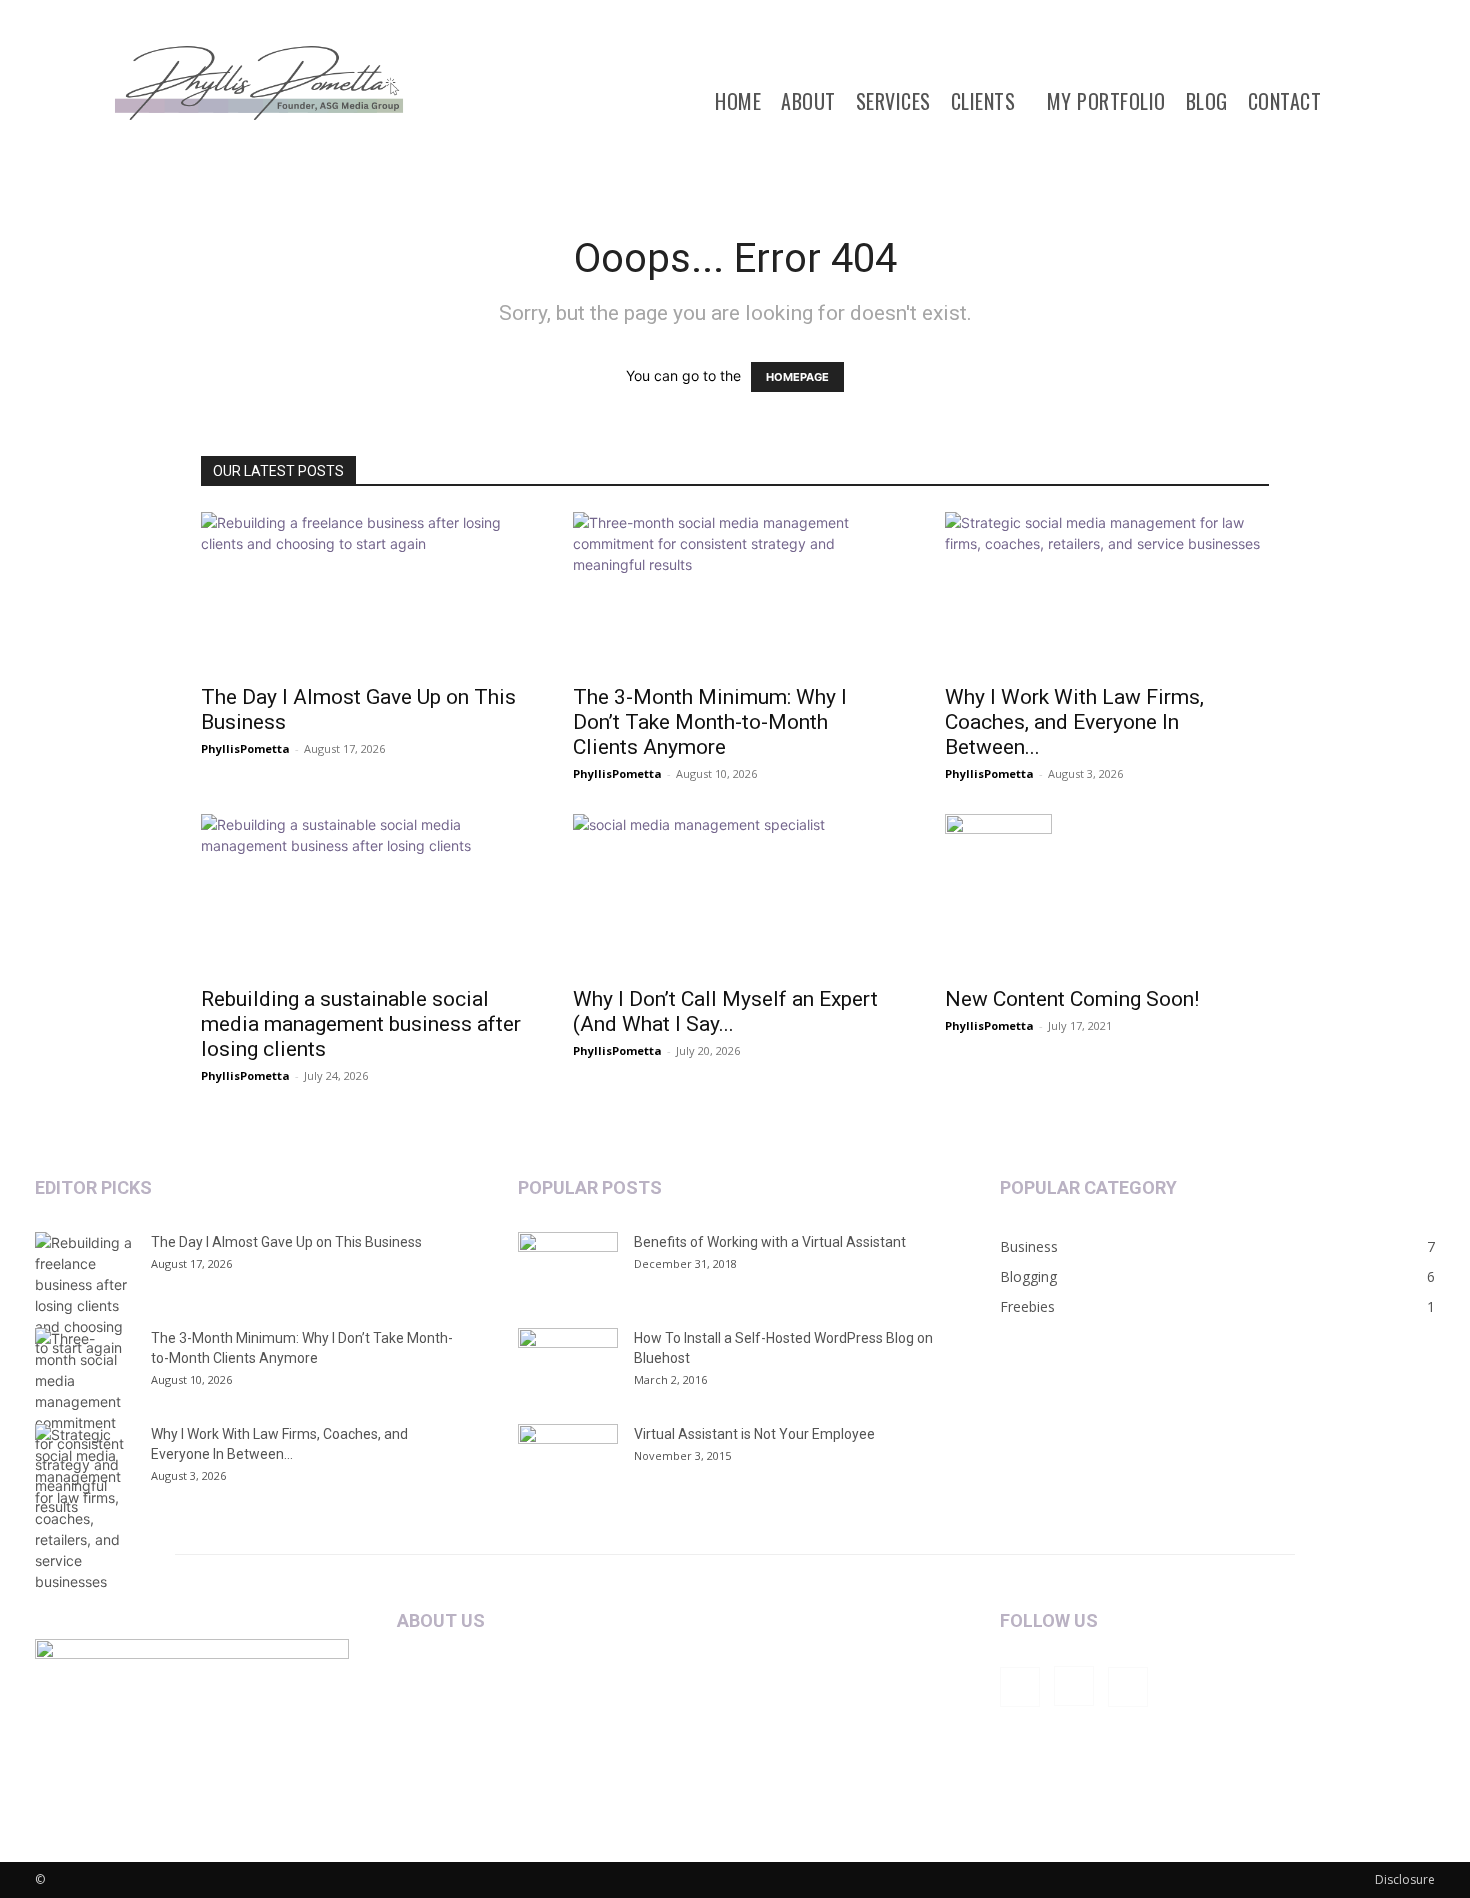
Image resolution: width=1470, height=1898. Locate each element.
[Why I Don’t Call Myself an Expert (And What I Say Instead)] (735, 894)
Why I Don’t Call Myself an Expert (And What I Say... (725, 1011)
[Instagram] (1074, 1686)
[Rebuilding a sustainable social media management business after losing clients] (363, 894)
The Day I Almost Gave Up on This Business (286, 1242)
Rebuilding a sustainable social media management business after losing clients (361, 1024)
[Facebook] (1020, 1687)
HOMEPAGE (797, 377)
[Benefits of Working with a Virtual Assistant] (568, 1267)
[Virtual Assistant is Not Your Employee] (568, 1459)
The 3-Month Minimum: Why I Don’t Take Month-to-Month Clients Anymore (710, 722)
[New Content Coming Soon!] (1107, 894)
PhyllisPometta (245, 748)
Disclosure (1405, 1879)
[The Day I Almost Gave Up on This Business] (363, 592)
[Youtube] (1128, 1687)
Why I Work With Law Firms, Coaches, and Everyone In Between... (1074, 722)
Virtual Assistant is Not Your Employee (754, 1434)
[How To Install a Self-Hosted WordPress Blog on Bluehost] (568, 1363)
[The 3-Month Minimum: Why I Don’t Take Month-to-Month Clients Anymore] (735, 592)
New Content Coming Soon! (1072, 999)
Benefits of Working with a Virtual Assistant (770, 1242)
